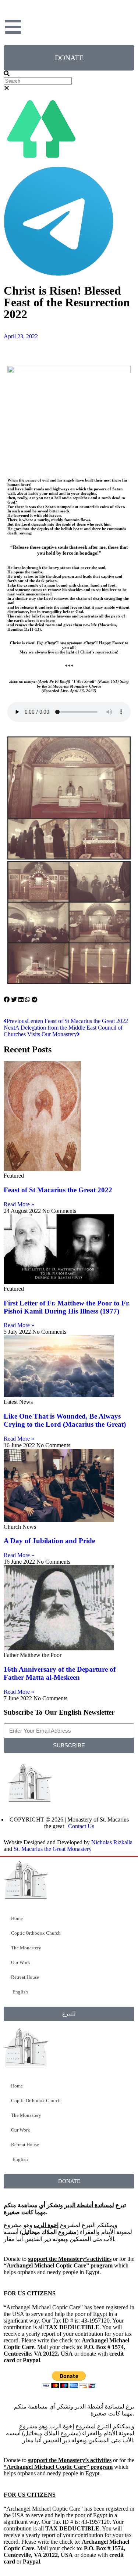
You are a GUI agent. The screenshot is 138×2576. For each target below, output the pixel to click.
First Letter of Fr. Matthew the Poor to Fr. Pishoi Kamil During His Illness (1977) (67, 1307)
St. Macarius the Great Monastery (53, 1849)
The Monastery (26, 1948)
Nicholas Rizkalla (112, 1842)
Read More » (19, 1204)
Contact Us (81, 1826)
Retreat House (25, 1977)
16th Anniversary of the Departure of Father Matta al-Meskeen (60, 1673)
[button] (69, 74)
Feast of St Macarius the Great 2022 (58, 1190)
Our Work (21, 1962)
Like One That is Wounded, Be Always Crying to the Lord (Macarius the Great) (65, 1420)
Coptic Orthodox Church (36, 1933)
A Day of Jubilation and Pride (49, 1541)
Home (17, 1918)
